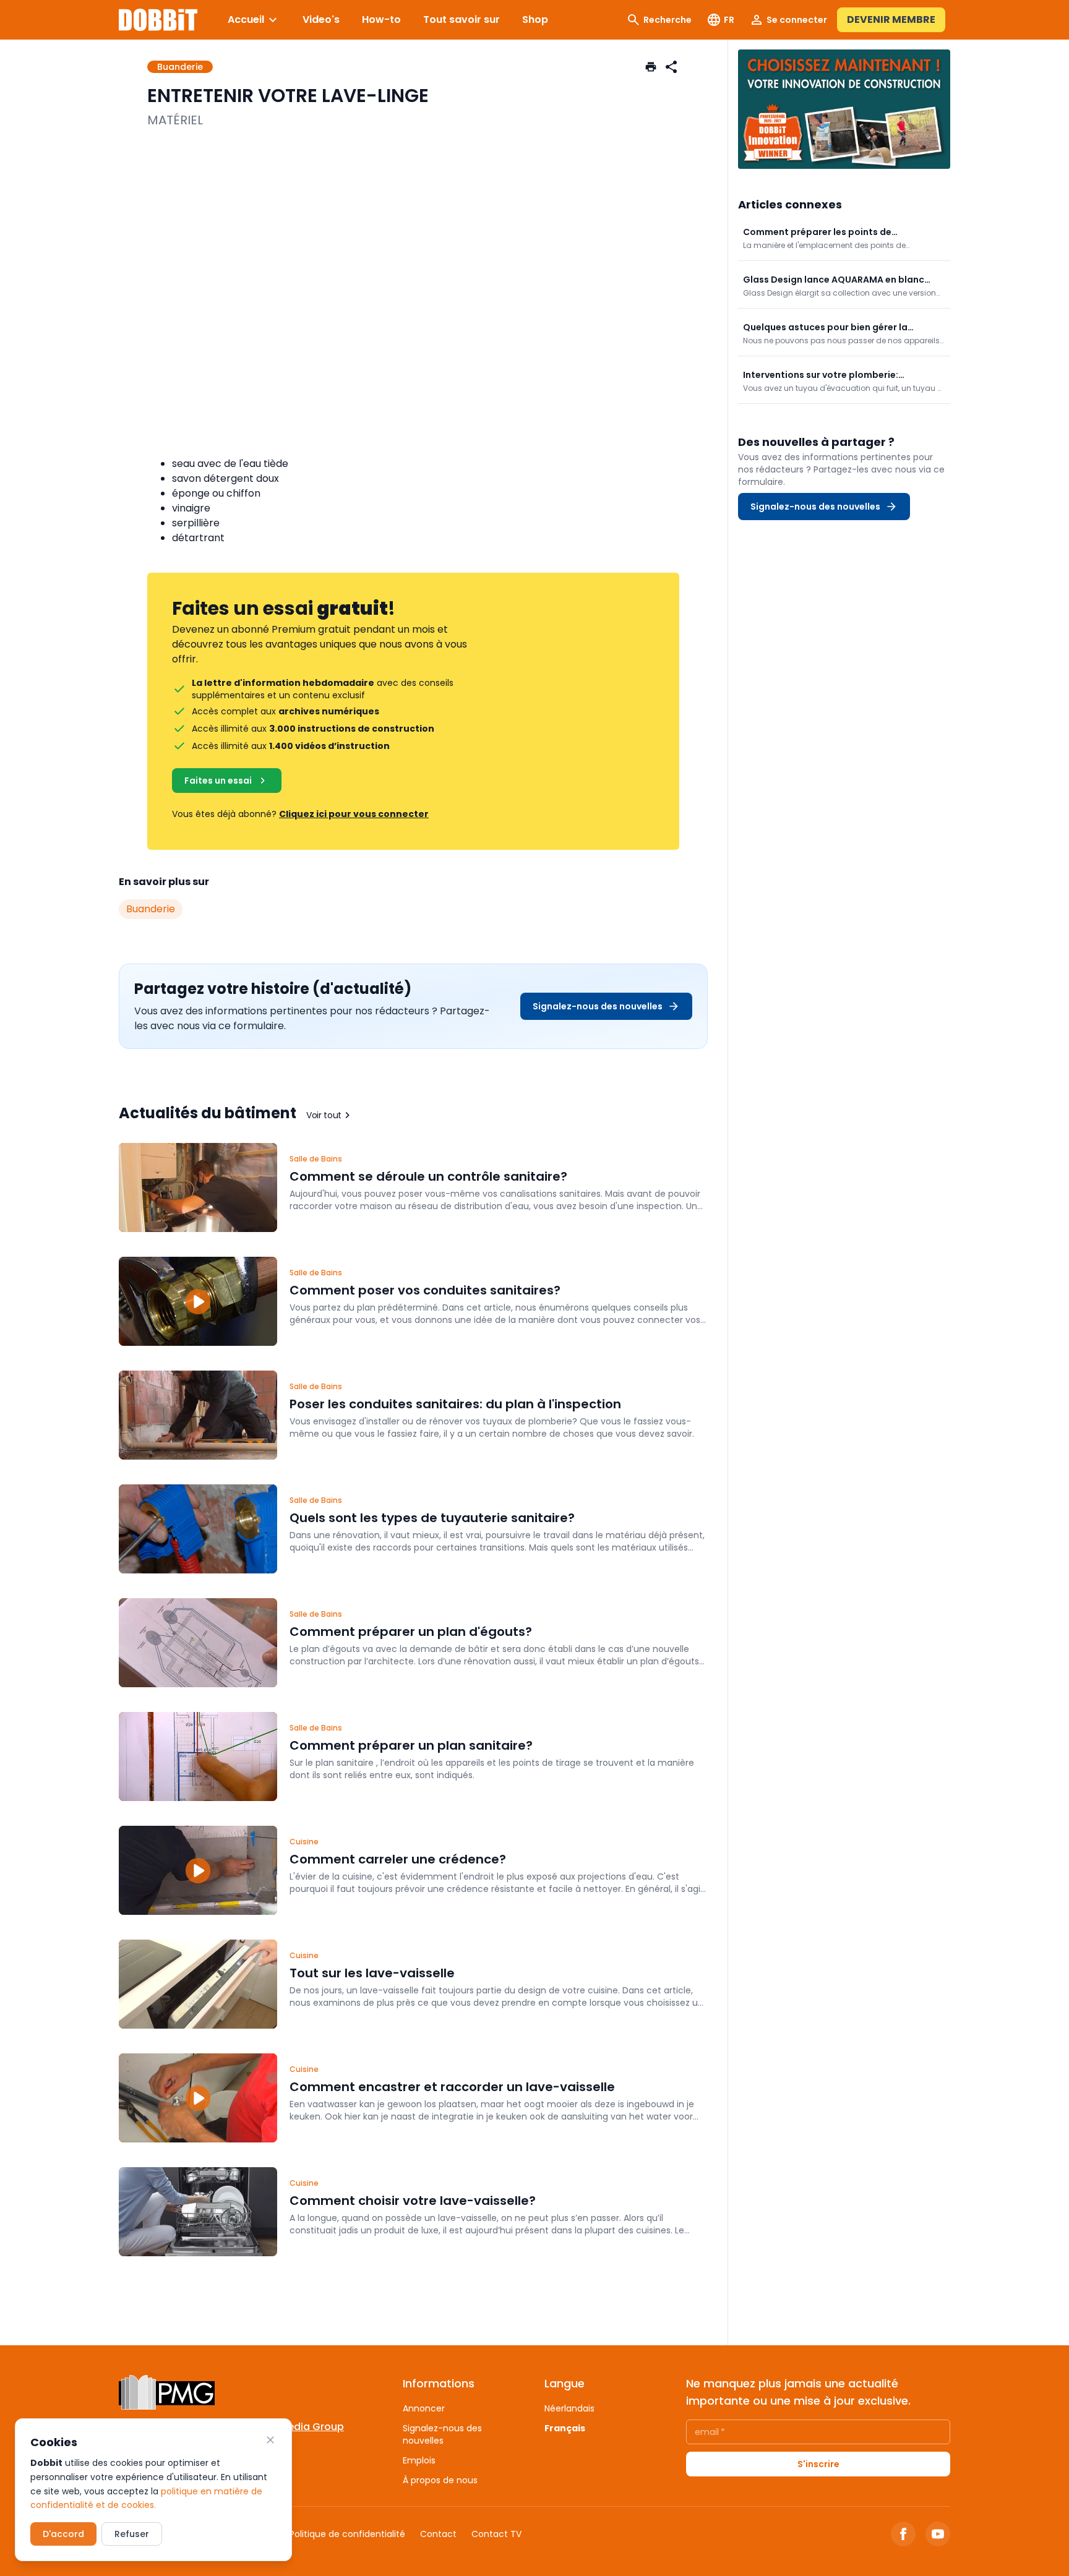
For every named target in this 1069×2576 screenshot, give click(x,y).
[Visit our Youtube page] (938, 2534)
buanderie (151, 909)
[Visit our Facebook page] (903, 2534)
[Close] (270, 2440)
